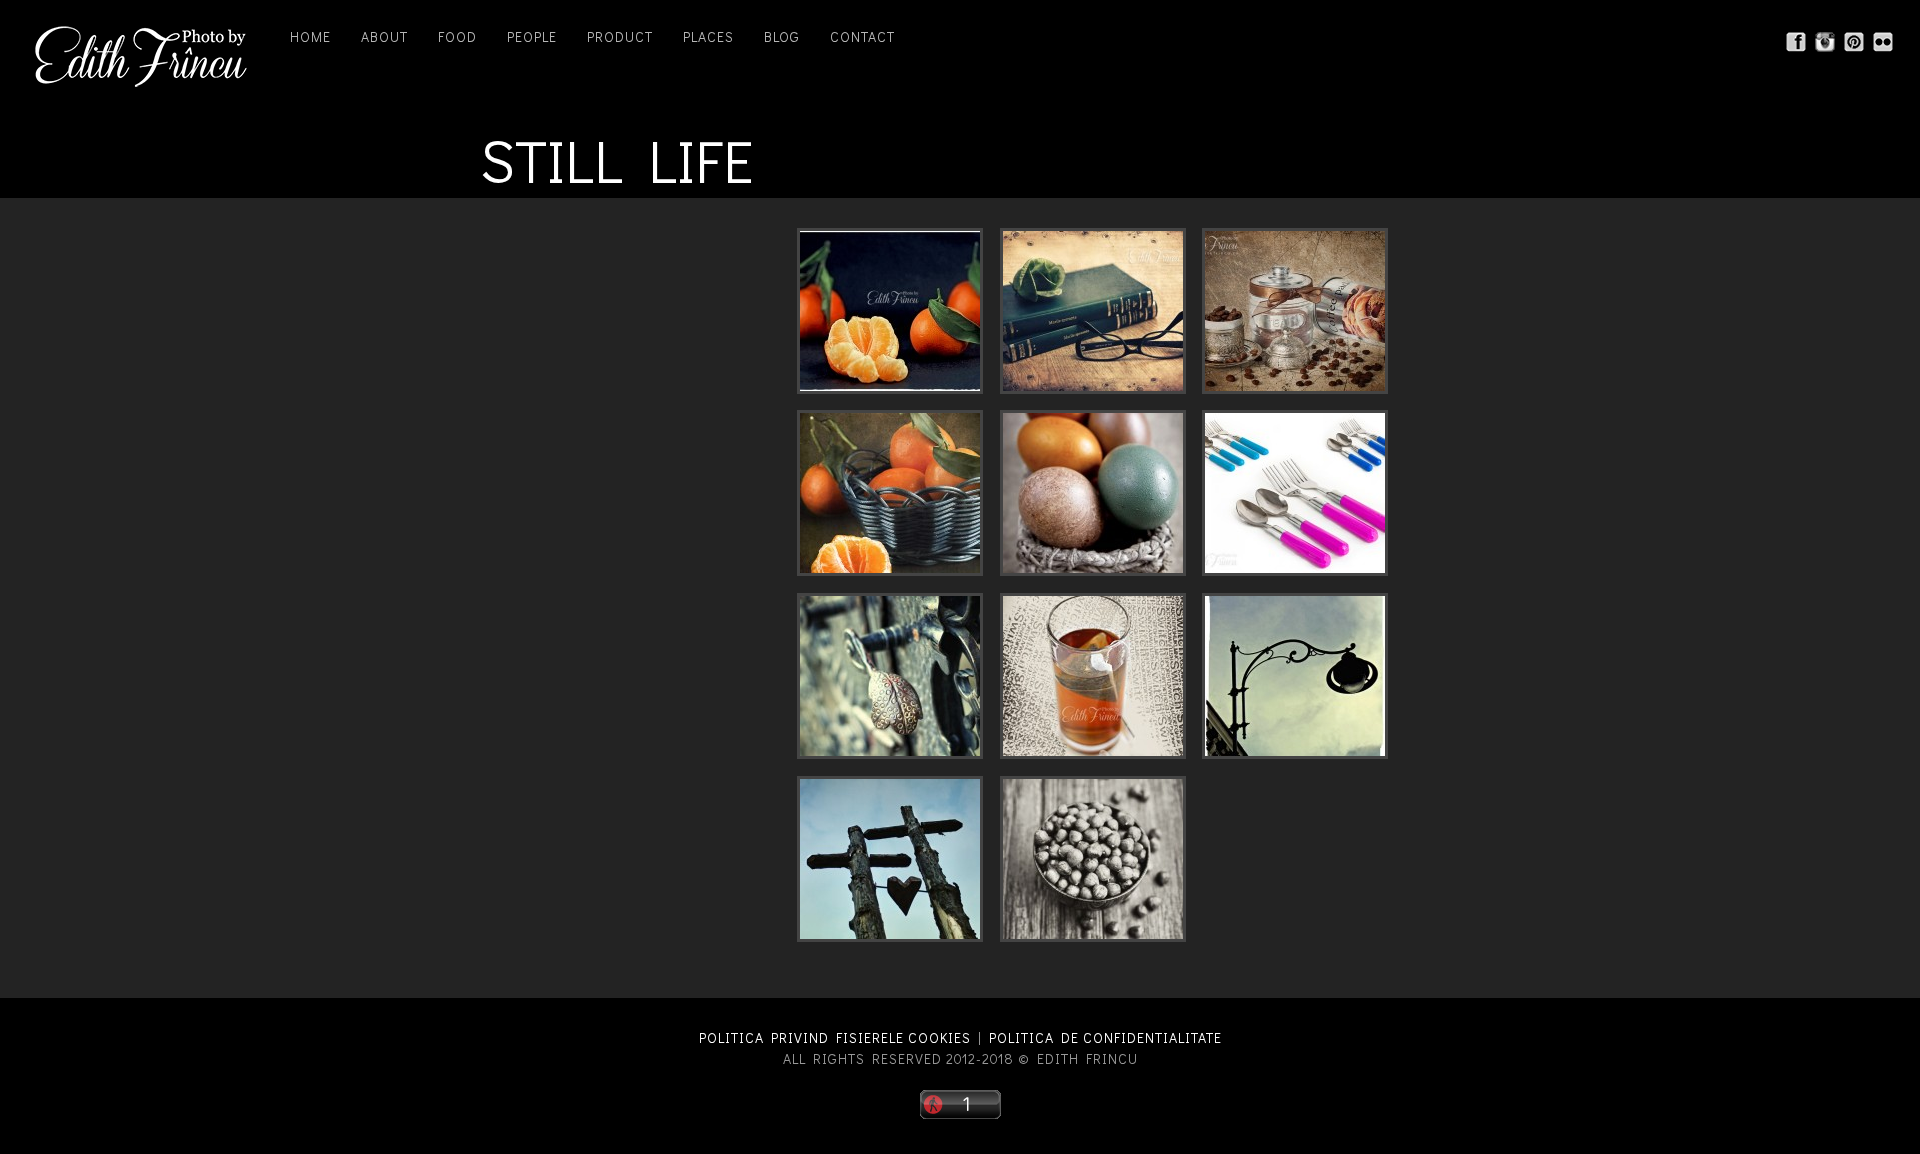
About (384, 36)
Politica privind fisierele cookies (835, 1037)
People (532, 36)
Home (310, 36)
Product (620, 36)
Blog (782, 36)
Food (457, 36)
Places (708, 36)
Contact (862, 36)
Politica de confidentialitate (1105, 1037)
